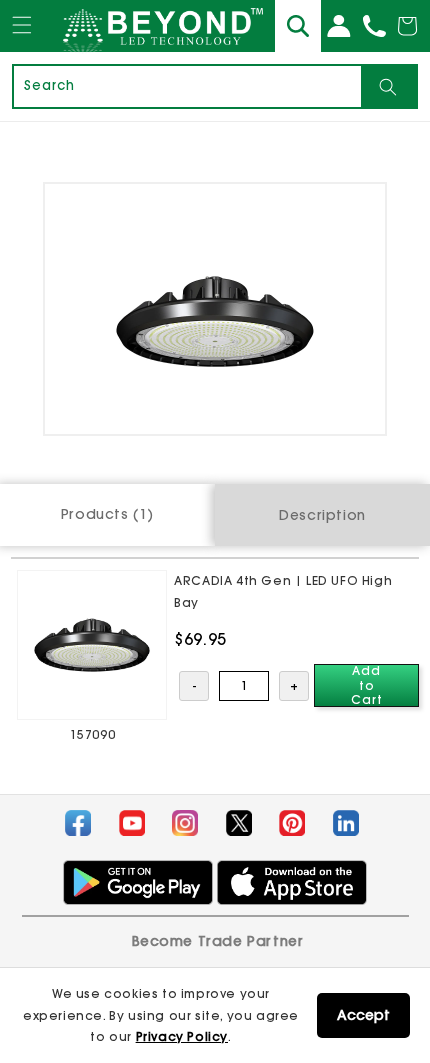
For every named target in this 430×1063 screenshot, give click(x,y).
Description (322, 515)
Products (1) (107, 514)
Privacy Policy (182, 1036)
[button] (22, 44)
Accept (363, 1015)
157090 (93, 734)
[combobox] (187, 86)
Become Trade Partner (218, 941)
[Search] (388, 86)
